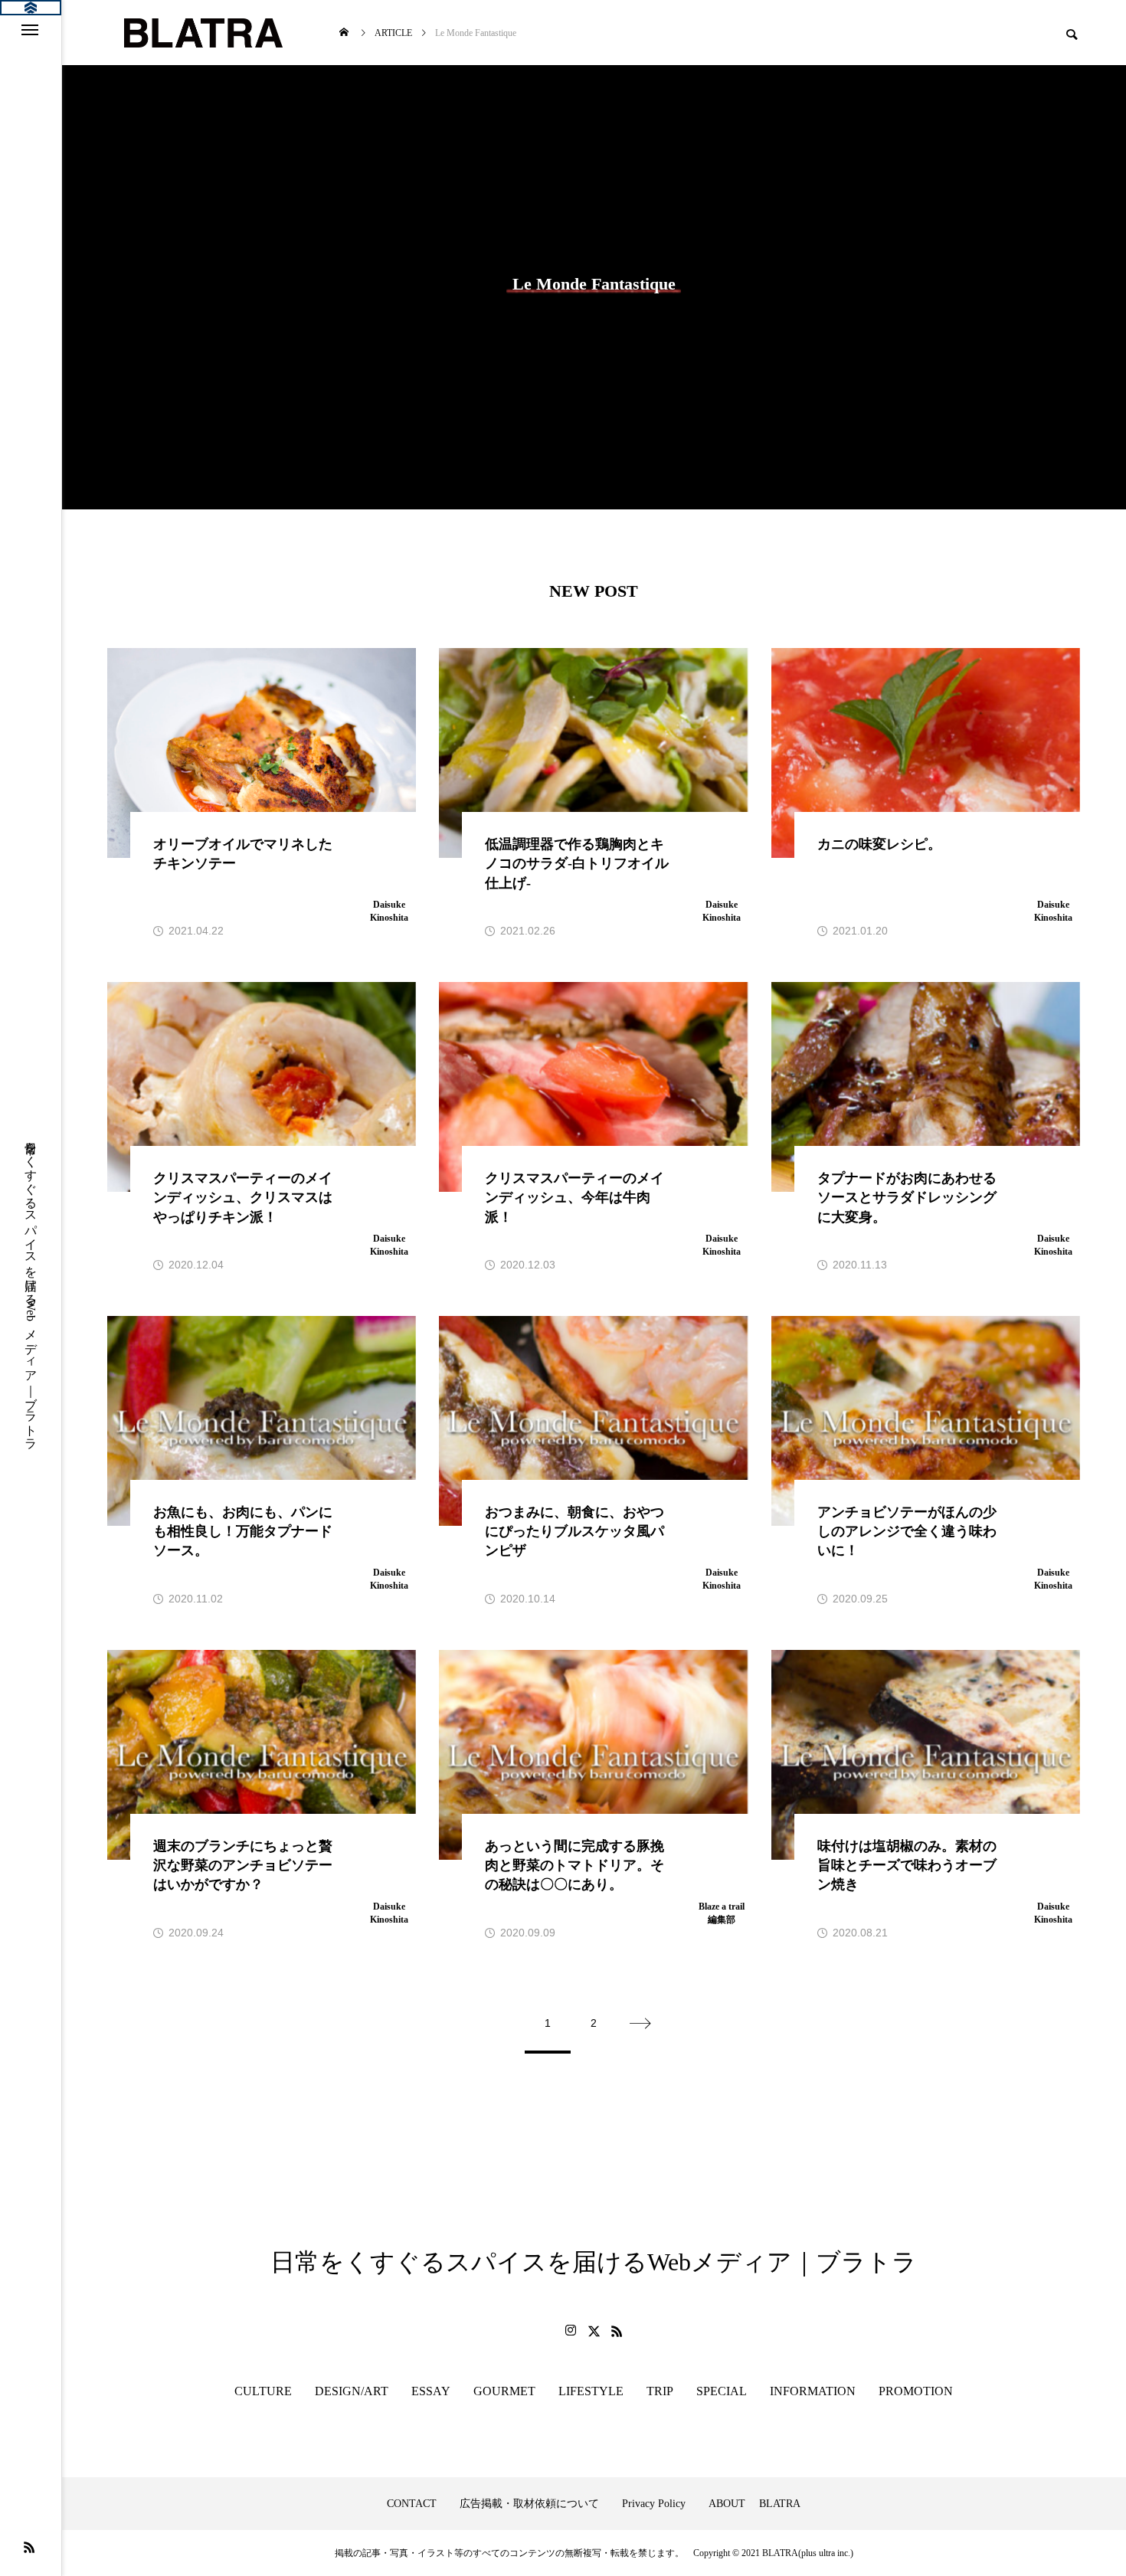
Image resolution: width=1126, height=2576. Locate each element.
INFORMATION (813, 2391)
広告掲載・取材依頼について (529, 2504)
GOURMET (504, 2391)
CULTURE (263, 2391)
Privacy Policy (654, 2504)
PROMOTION (916, 2391)
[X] (594, 2331)
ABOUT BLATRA (754, 2504)
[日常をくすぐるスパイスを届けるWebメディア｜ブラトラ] (202, 33)
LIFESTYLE (591, 2391)
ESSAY (431, 2391)
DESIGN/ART (352, 2391)
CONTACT (412, 2504)
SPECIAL (722, 2391)
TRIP (660, 2391)
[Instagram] (571, 2331)
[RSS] (29, 2547)
